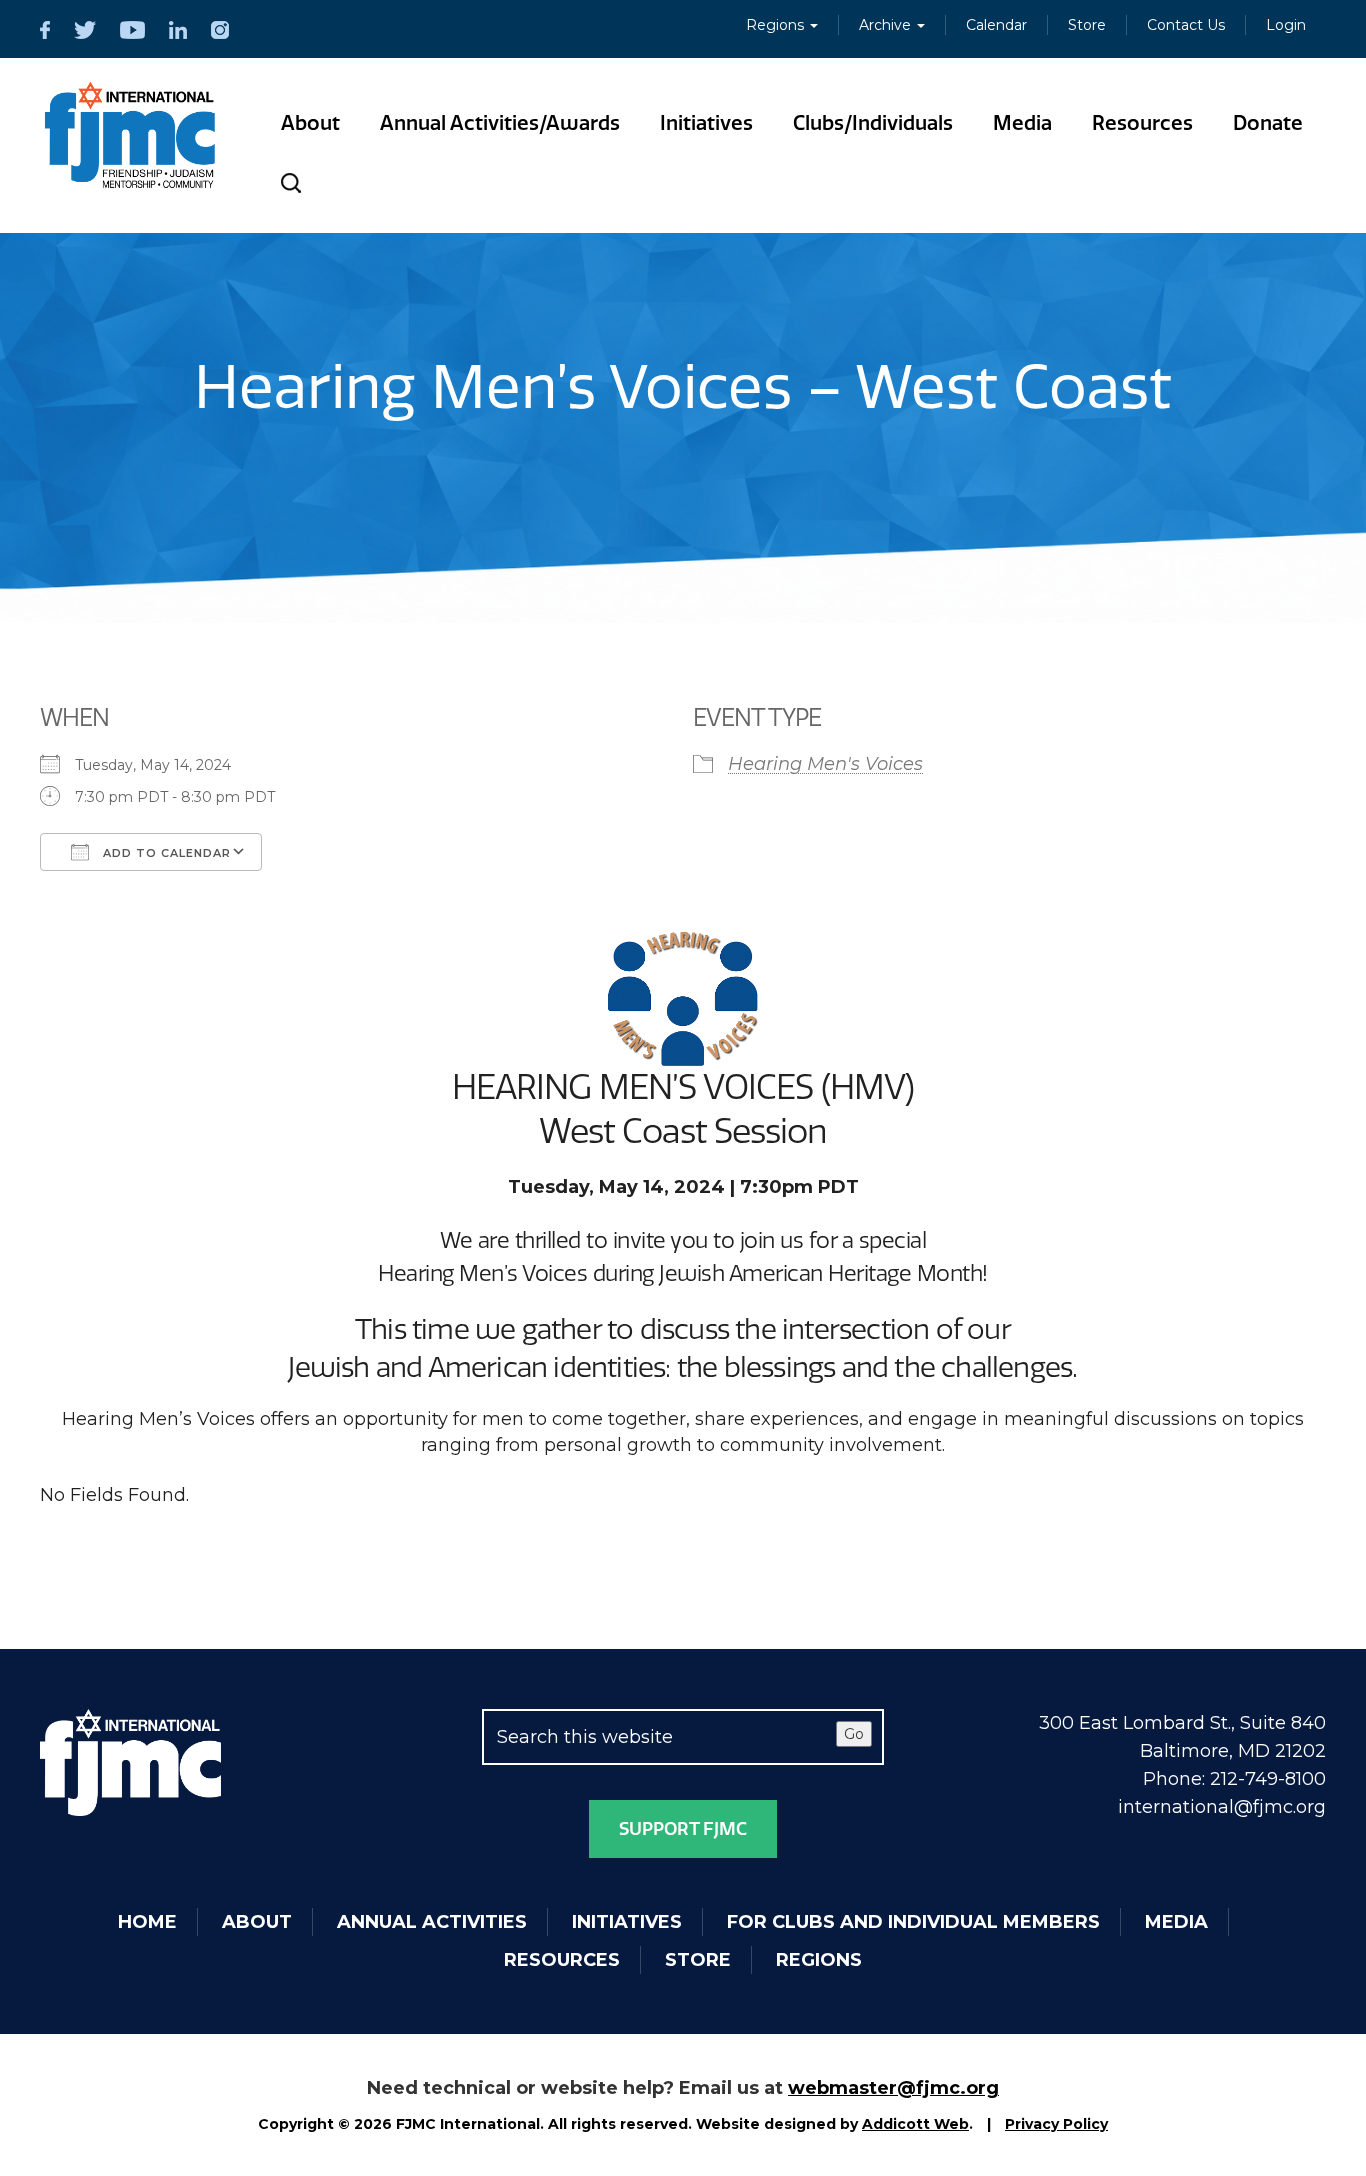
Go (854, 1734)
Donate (1268, 123)
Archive (887, 25)
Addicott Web (915, 2124)
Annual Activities (432, 1922)
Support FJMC (683, 1829)
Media (1022, 123)
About (310, 123)
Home (147, 1922)
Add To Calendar (165, 853)
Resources (1142, 123)
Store (1087, 25)
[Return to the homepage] (130, 135)
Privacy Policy (1056, 2124)
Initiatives (706, 123)
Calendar (996, 25)
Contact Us (1186, 25)
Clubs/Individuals (873, 123)
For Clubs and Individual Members (913, 1922)
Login (1286, 25)
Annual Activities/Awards (500, 123)
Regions (777, 25)
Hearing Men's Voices (825, 764)
